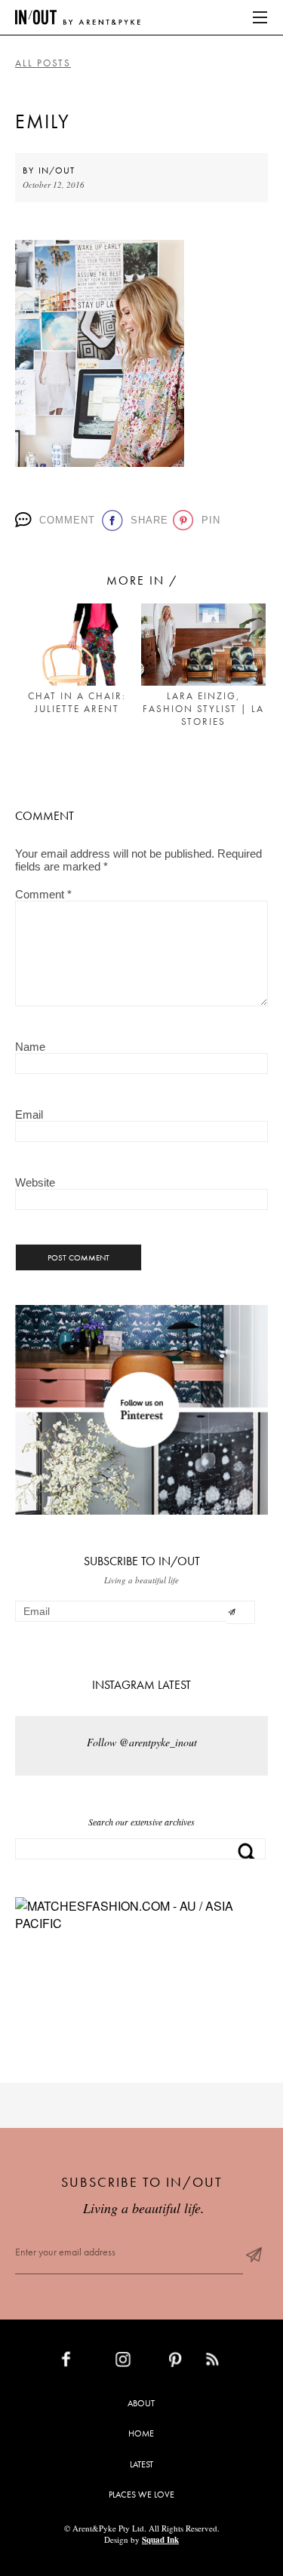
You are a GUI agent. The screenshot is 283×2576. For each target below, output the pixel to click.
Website (35, 1182)
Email (29, 1115)
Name (30, 1047)
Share (146, 520)
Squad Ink (160, 2540)
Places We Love (141, 2495)
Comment (65, 520)
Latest (141, 2464)
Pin (209, 520)
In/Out (57, 170)
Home (141, 2433)
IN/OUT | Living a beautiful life (78, 17)
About (141, 2403)
